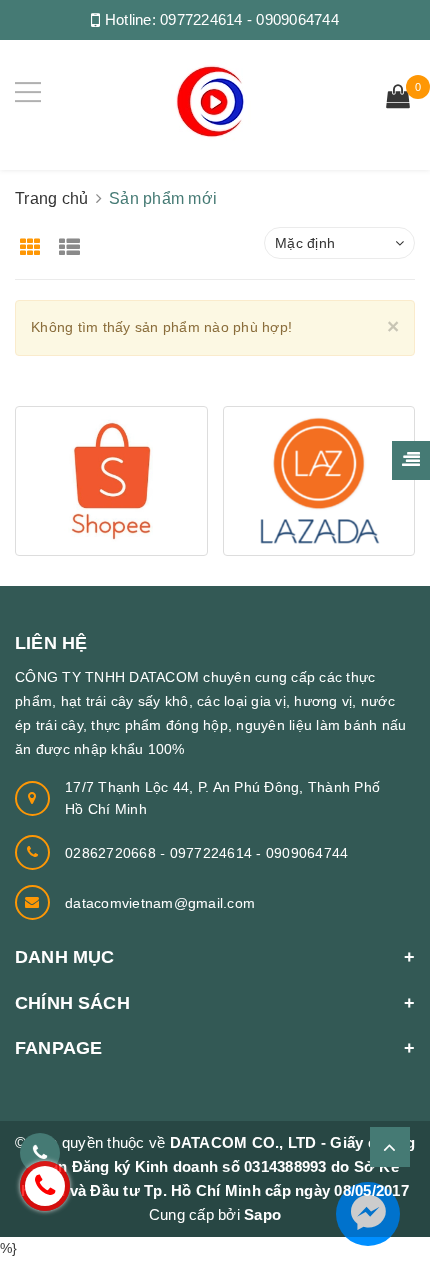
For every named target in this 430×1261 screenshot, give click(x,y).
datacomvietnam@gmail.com (160, 903)
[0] (398, 99)
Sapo (262, 1214)
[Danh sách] (73, 240)
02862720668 (112, 853)
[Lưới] (32, 240)
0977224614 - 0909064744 (249, 19)
